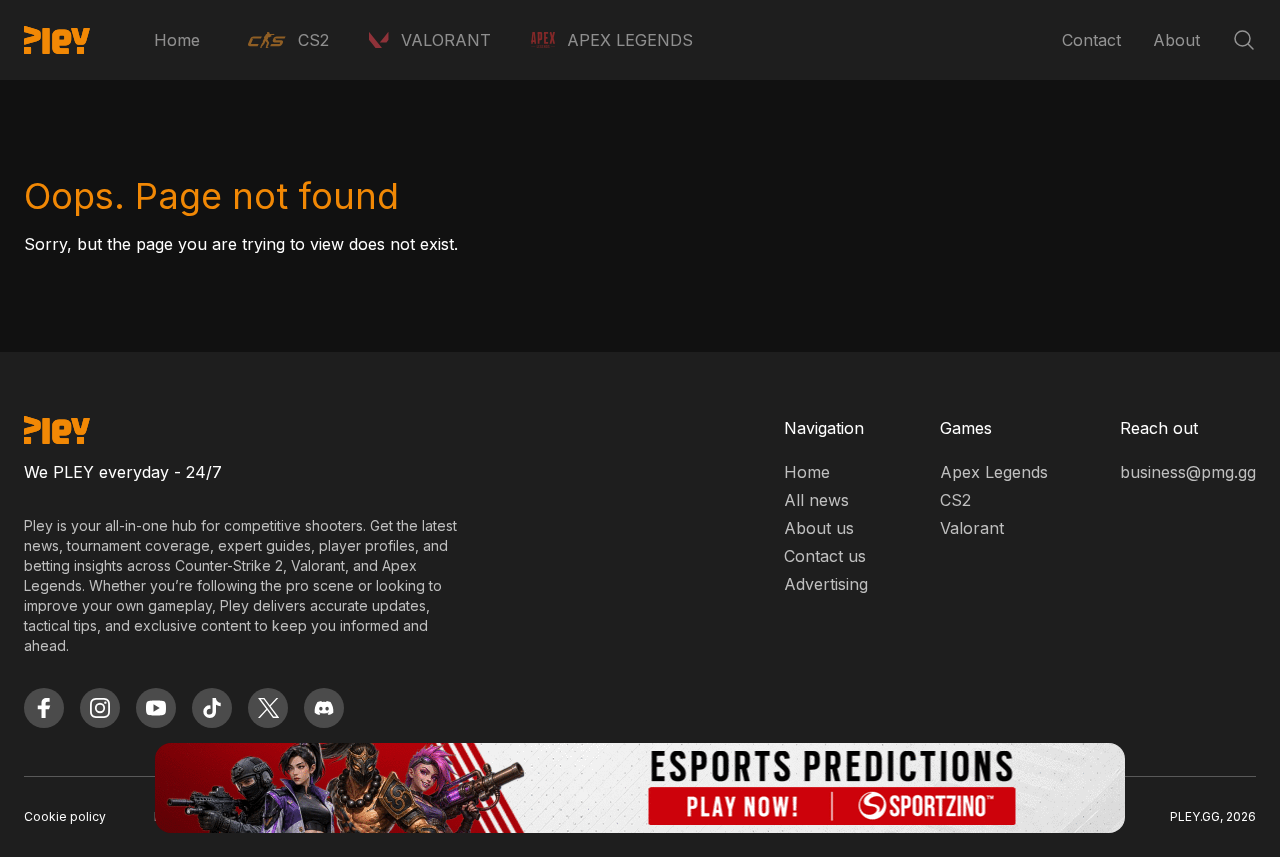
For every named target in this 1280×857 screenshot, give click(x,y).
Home (177, 40)
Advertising (826, 584)
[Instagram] (100, 708)
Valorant (972, 528)
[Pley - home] (57, 40)
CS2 (955, 500)
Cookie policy (65, 816)
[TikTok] (212, 708)
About (1176, 40)
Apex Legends (994, 472)
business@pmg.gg (1188, 472)
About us (819, 528)
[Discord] (324, 708)
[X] (268, 708)
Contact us (825, 556)
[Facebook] (44, 708)
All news (816, 500)
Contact (1091, 40)
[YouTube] (156, 708)
